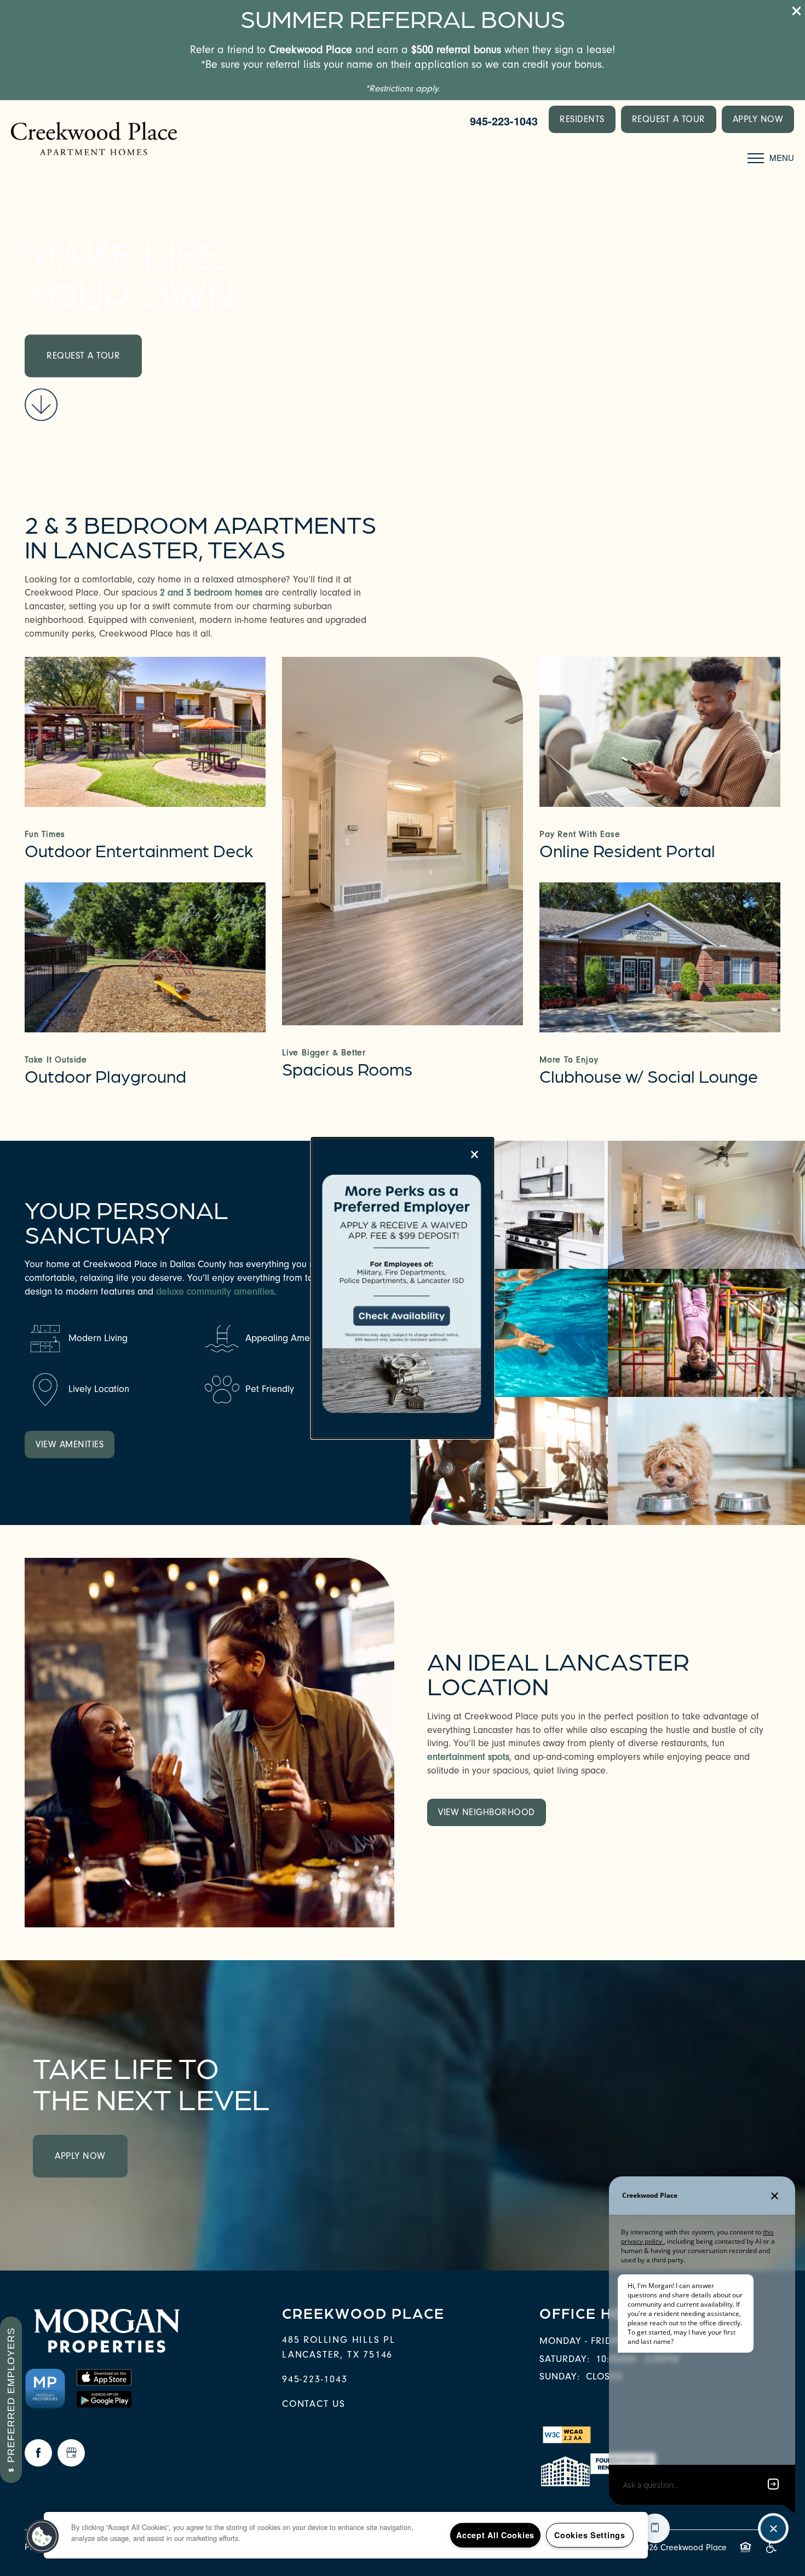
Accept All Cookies (495, 2535)
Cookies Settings (590, 2535)
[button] (42, 2537)
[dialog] (403, 1288)
